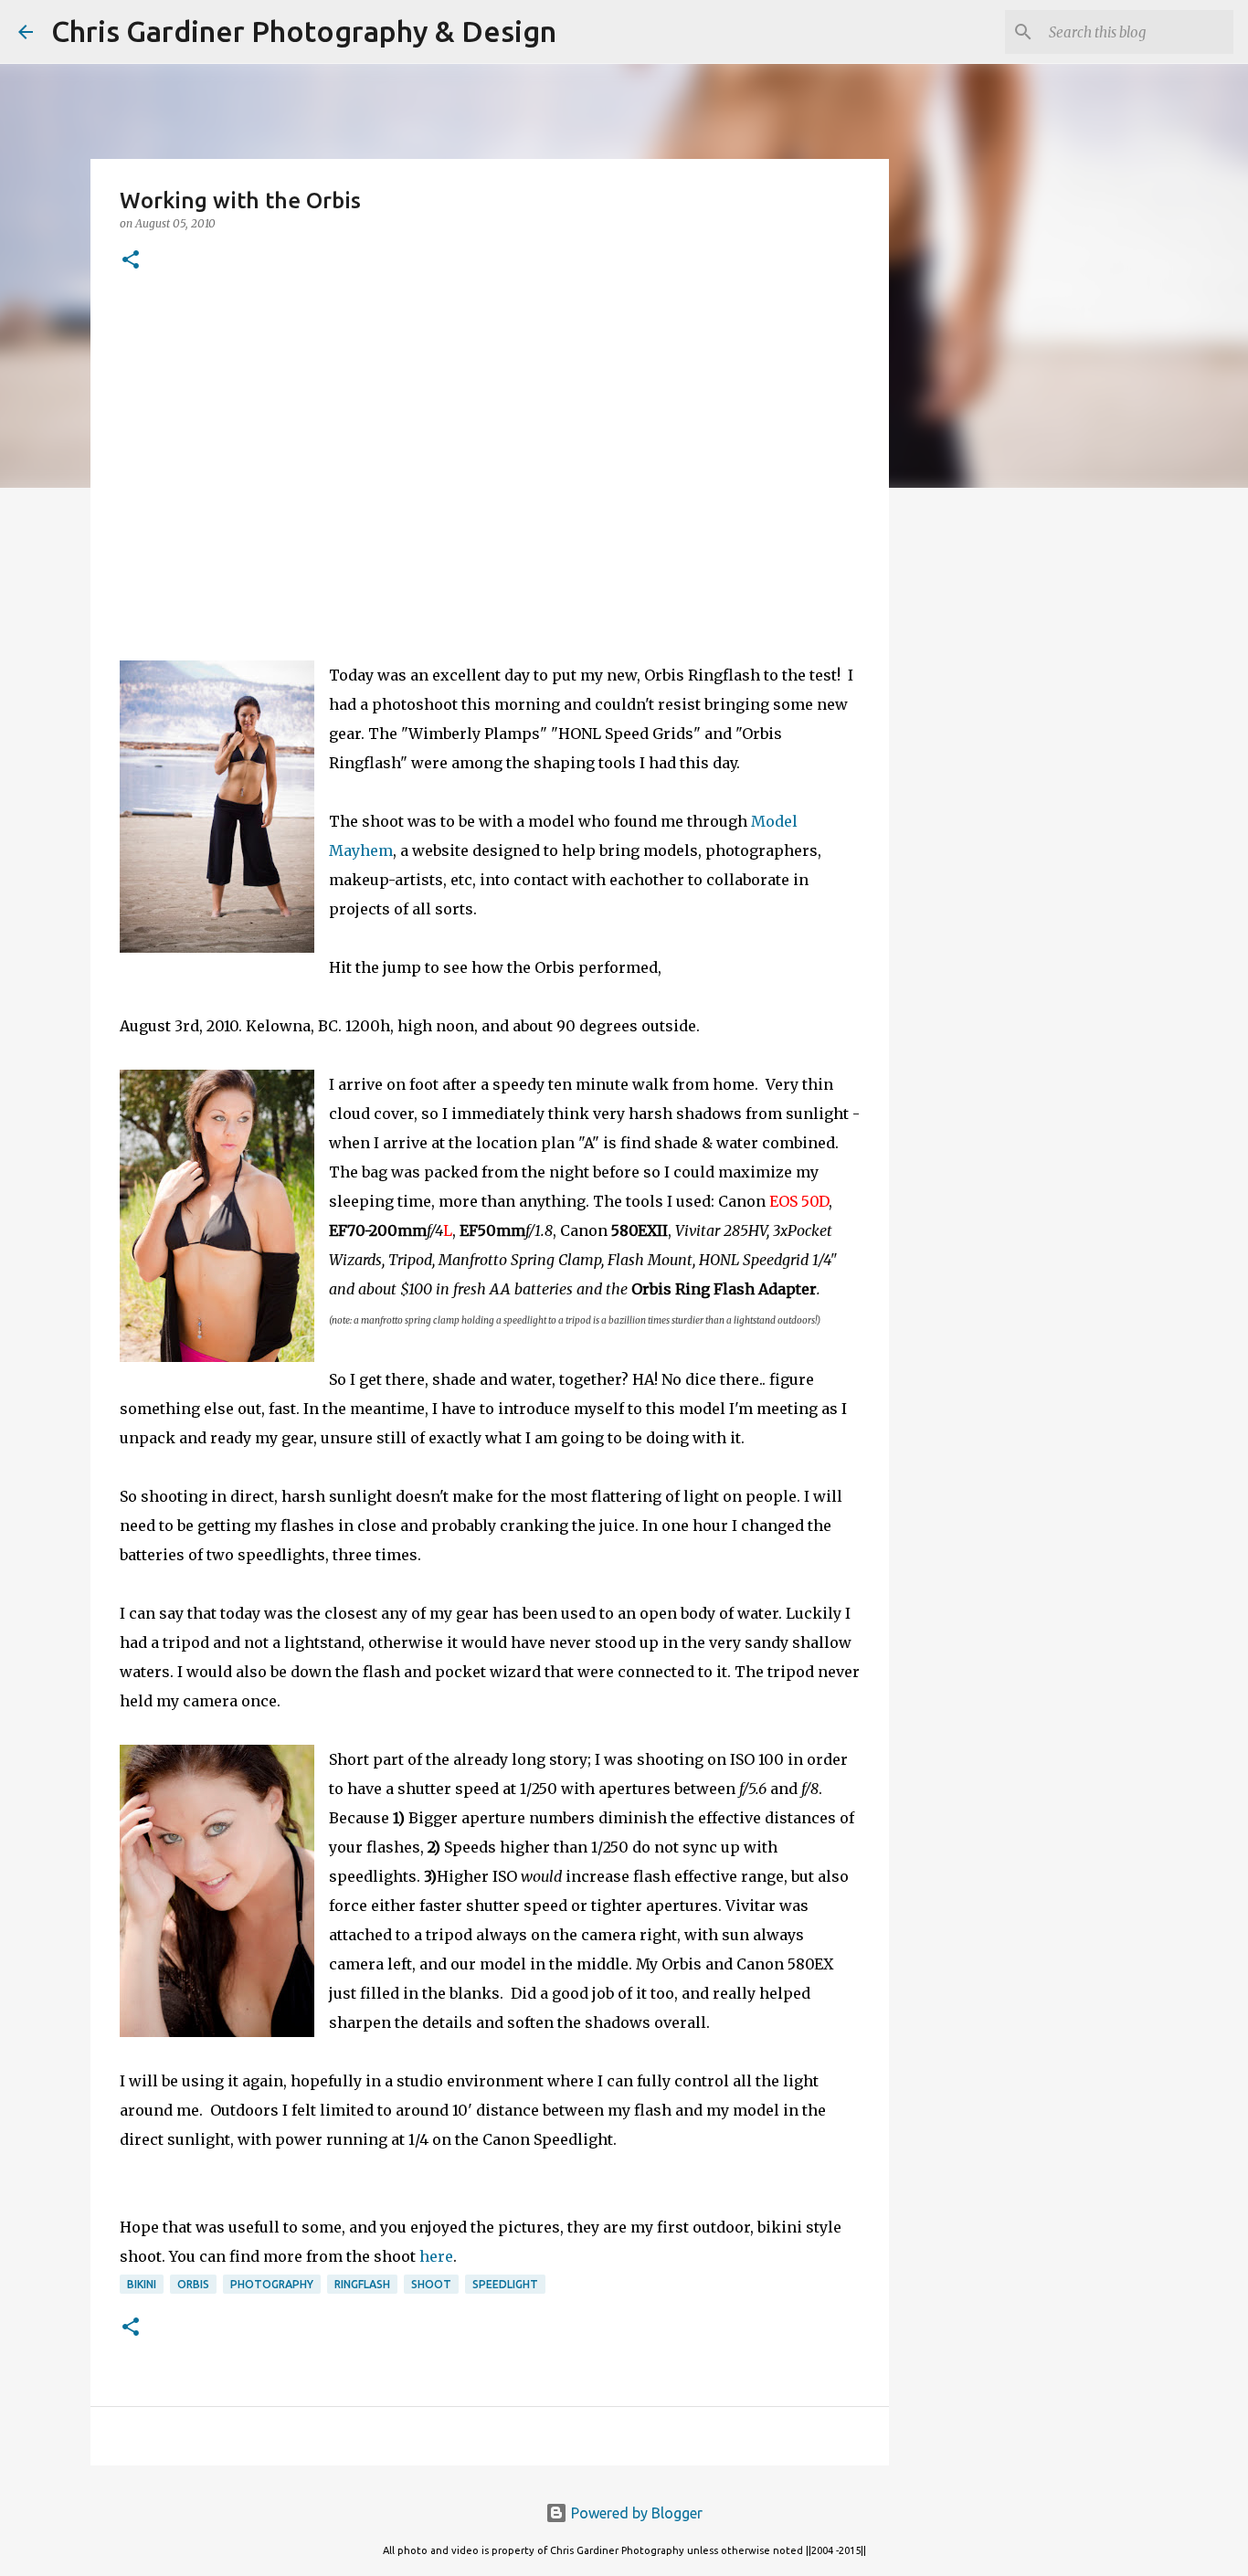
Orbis (193, 2284)
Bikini (142, 2284)
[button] (131, 261)
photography (272, 2284)
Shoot (431, 2284)
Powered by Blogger (635, 2513)
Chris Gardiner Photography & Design (304, 31)
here (436, 2256)
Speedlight (505, 2284)
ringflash (362, 2284)
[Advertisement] (490, 438)
